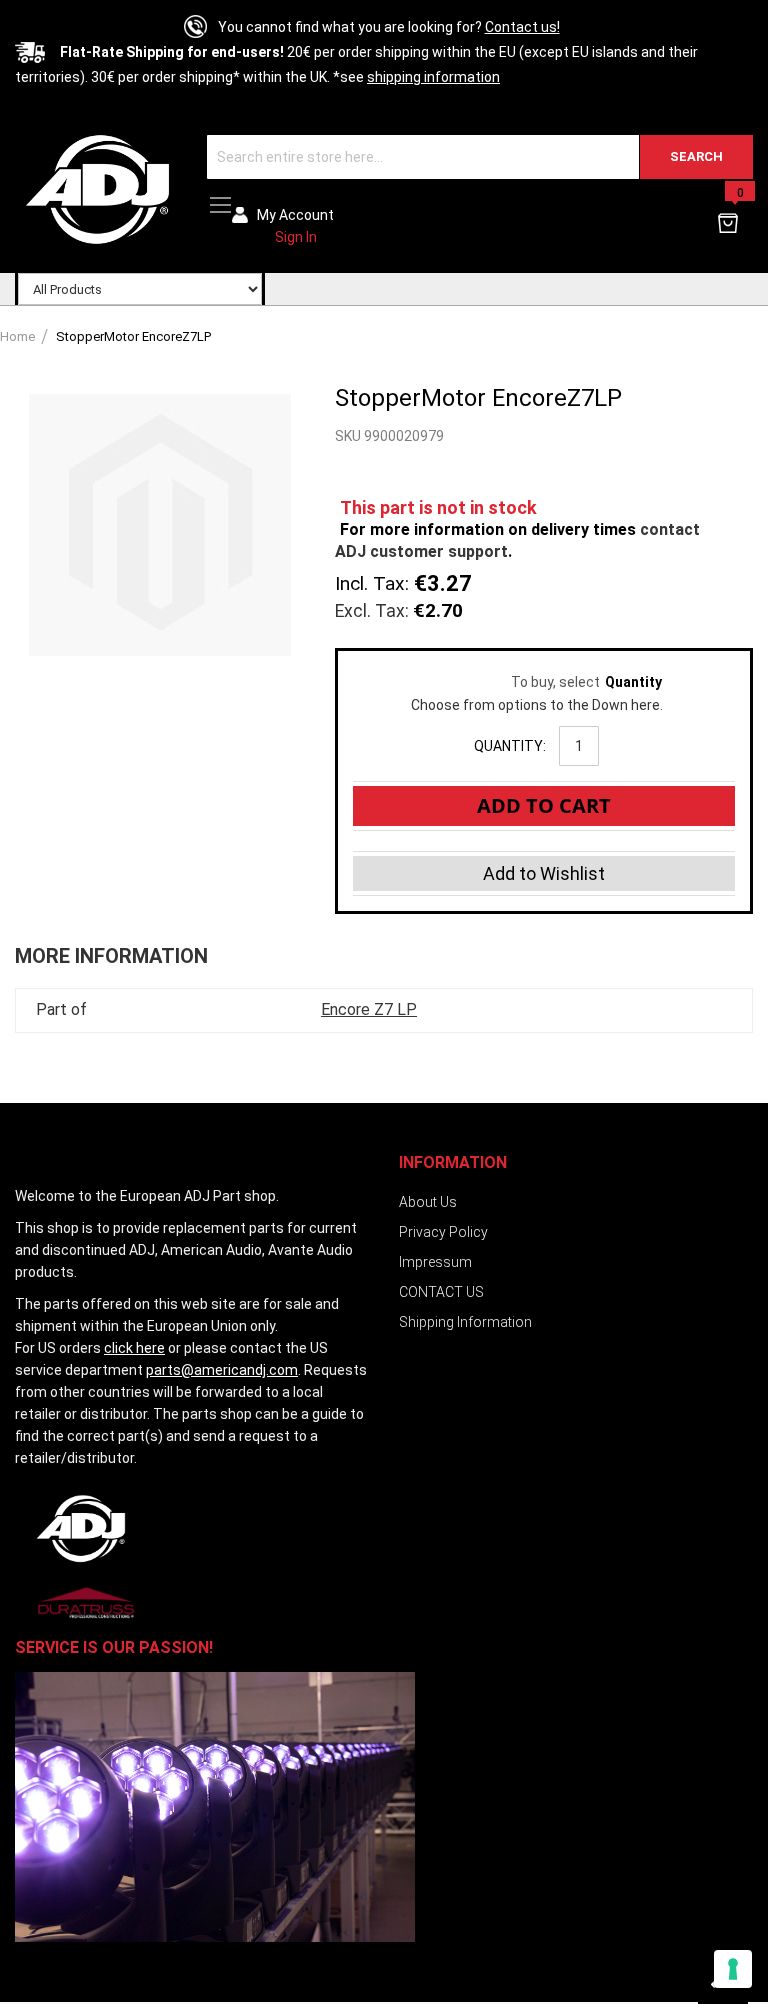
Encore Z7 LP (369, 1009)
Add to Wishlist (544, 873)
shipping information (433, 77)
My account (295, 215)
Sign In (296, 237)
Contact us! (522, 27)
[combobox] (480, 157)
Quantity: (510, 746)
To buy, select (536, 682)
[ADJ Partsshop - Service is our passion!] (96, 188)
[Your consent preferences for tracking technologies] (733, 1969)
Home (17, 336)
